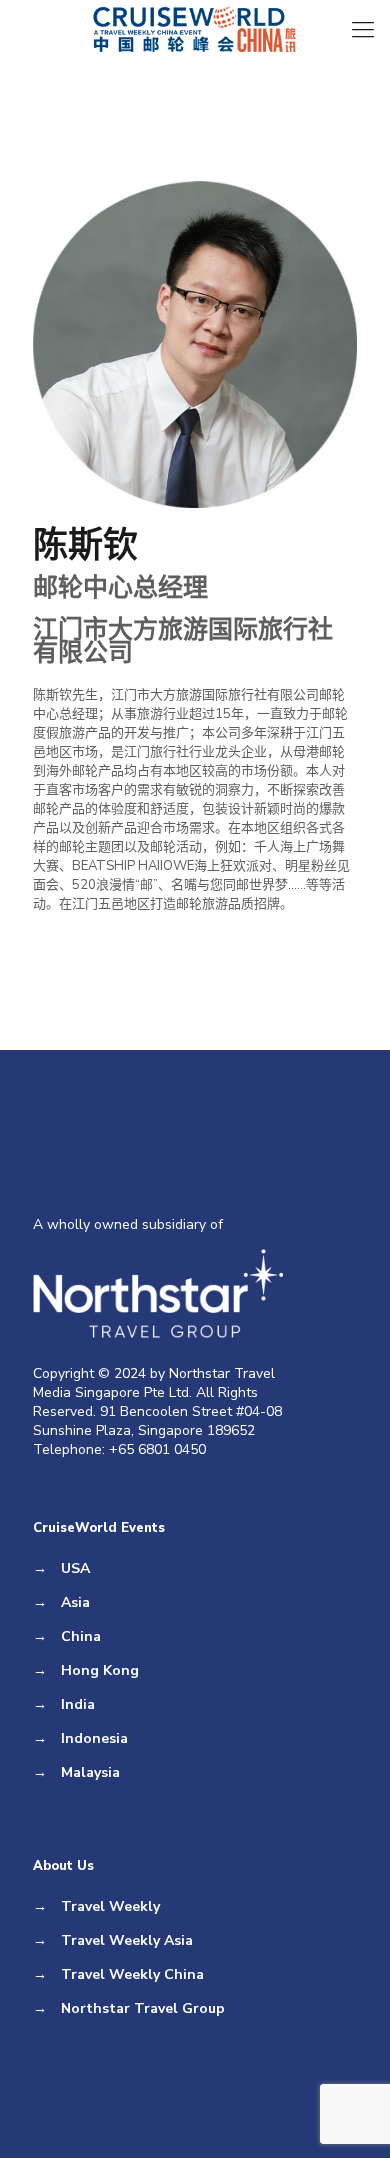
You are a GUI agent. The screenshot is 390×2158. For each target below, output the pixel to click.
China (81, 1636)
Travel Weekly (110, 1906)
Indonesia (94, 1738)
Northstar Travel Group (143, 2008)
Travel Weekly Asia (127, 1940)
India (78, 1704)
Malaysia (90, 1772)
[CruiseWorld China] (195, 30)
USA (75, 1568)
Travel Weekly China (132, 1974)
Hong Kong (100, 1670)
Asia (75, 1602)
